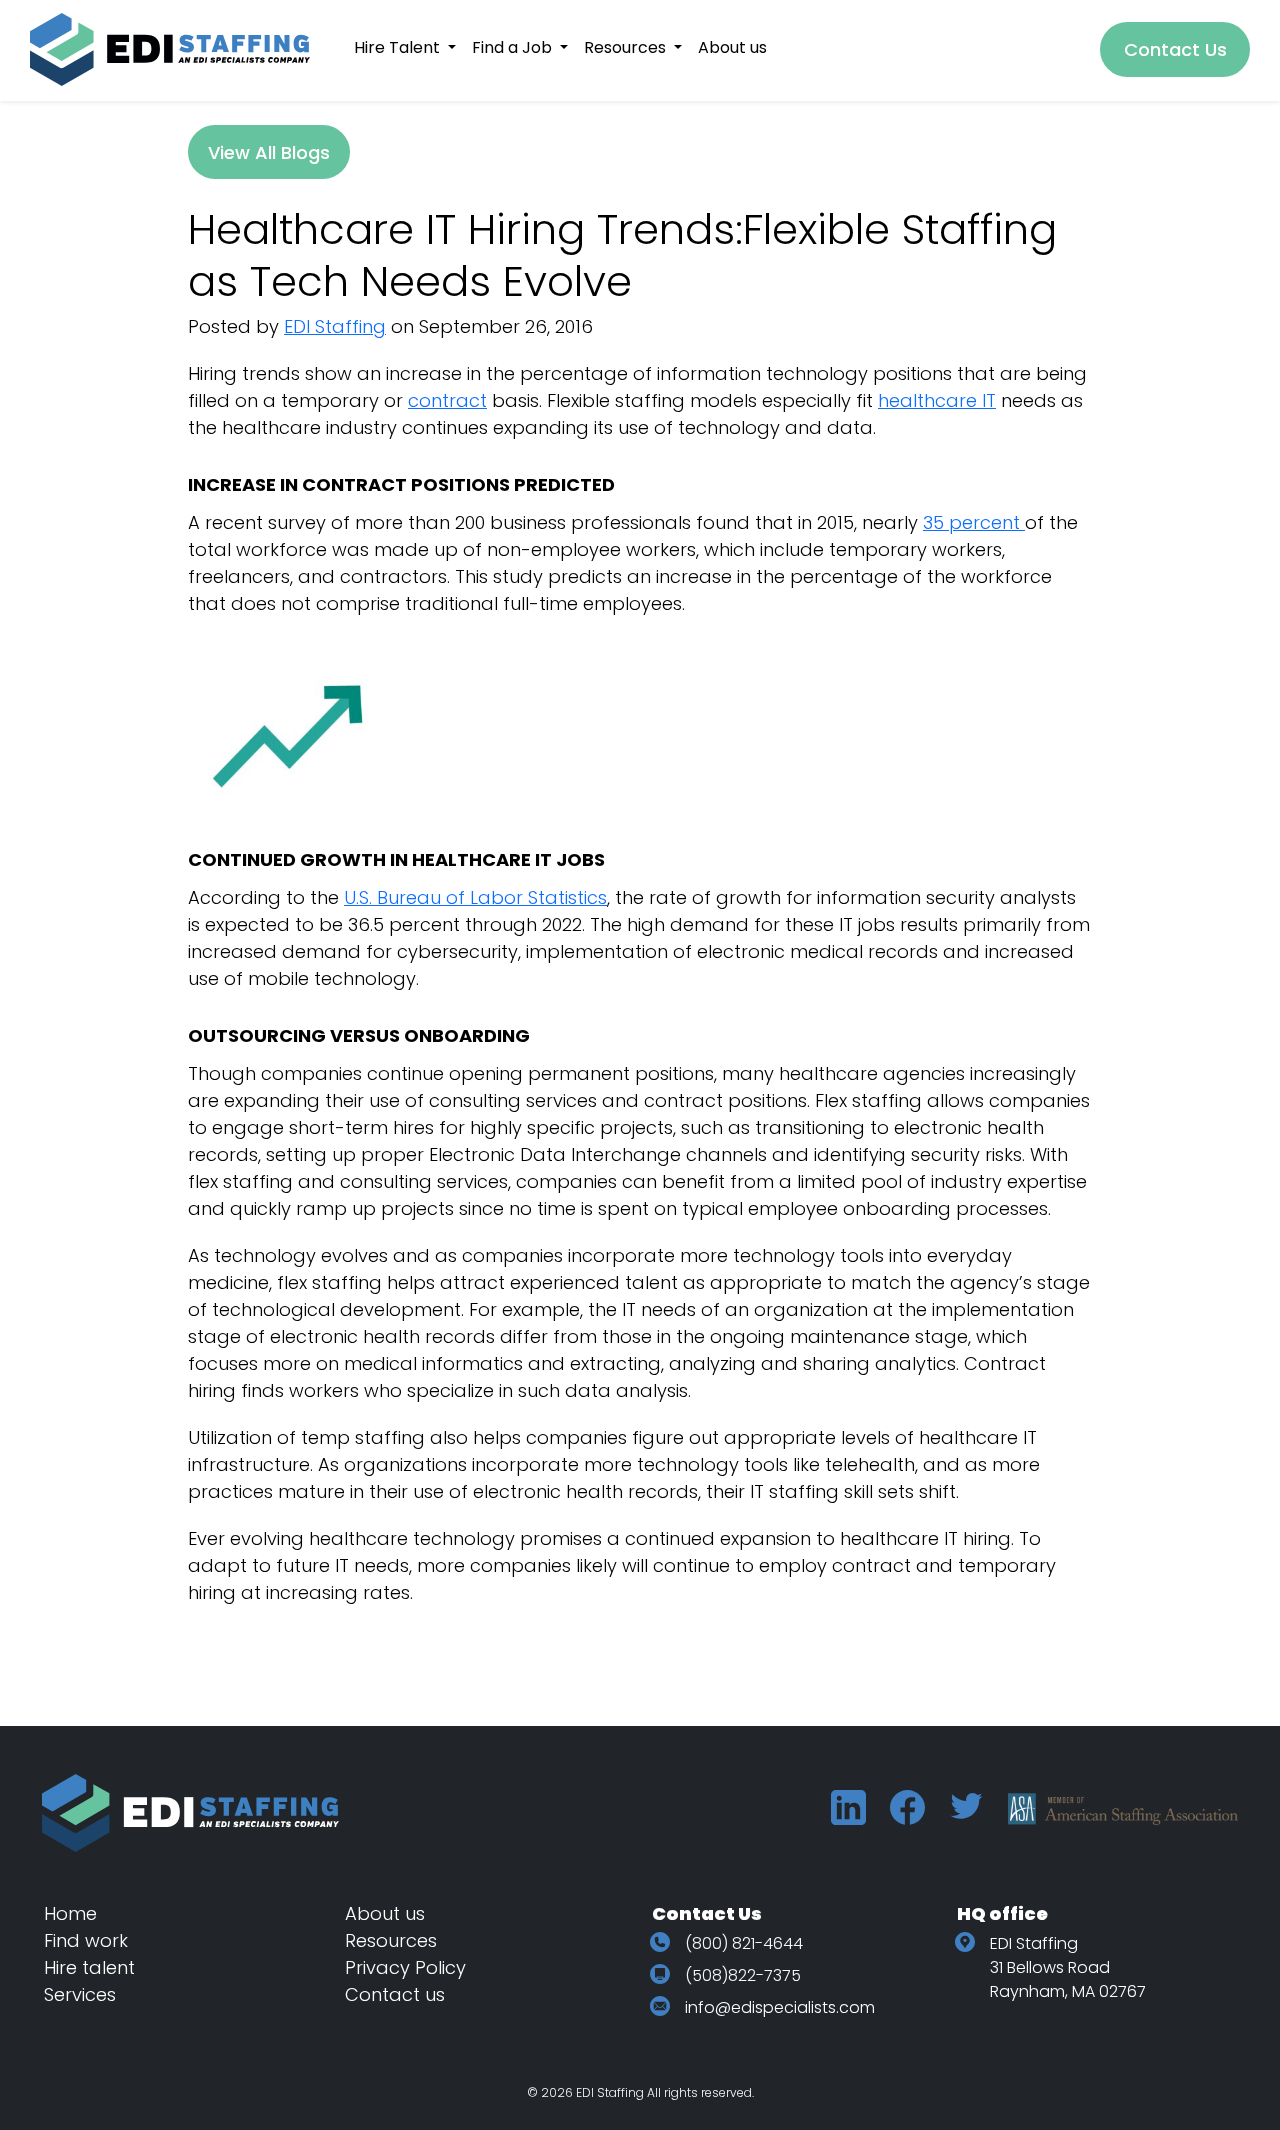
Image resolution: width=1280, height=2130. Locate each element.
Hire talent (89, 1967)
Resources (391, 1940)
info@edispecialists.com (780, 2007)
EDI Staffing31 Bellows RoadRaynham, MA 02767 (1068, 1967)
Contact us (395, 1994)
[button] (405, 47)
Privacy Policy (405, 1967)
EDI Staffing (335, 326)
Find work (86, 1940)
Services (80, 1994)
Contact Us (1175, 49)
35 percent (974, 522)
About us (385, 1913)
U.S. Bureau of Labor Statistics (475, 897)
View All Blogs (269, 152)
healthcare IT (937, 400)
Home (70, 1913)
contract (447, 400)
